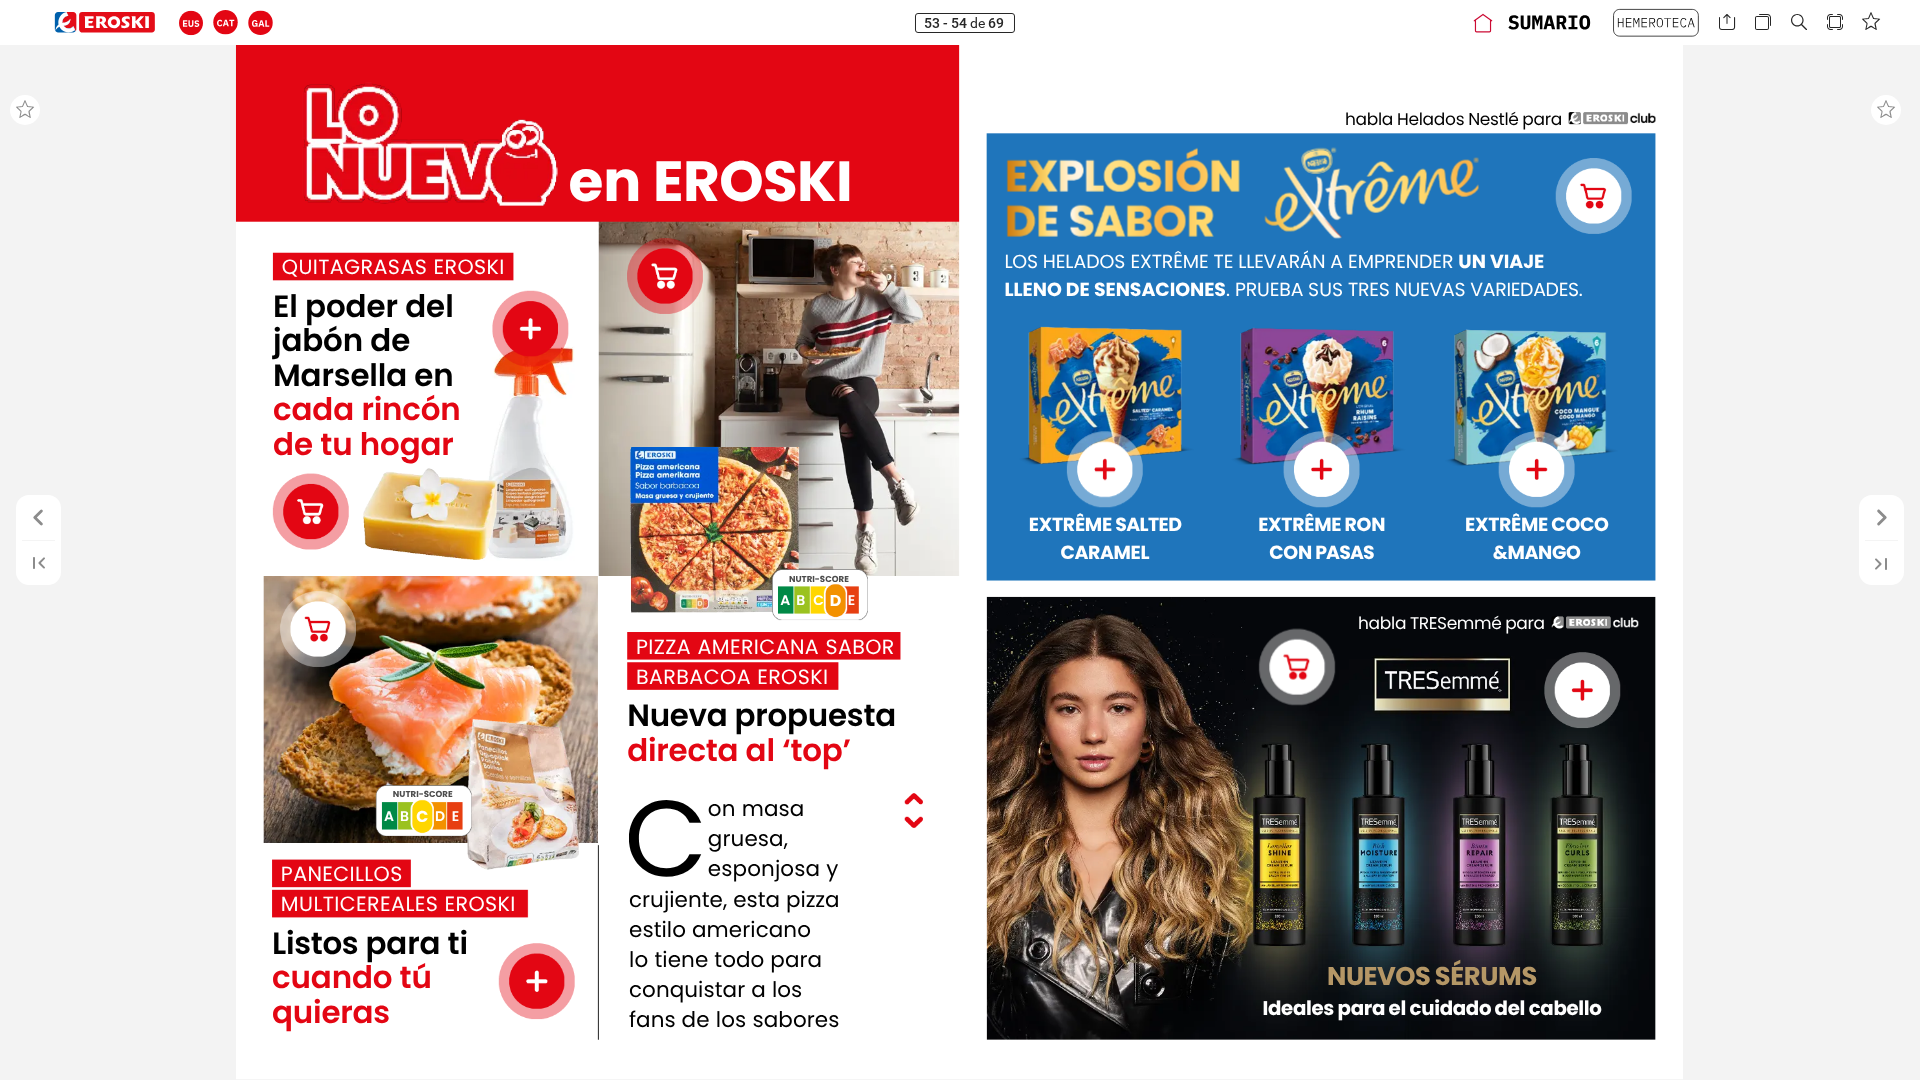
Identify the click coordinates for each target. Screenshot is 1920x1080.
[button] (191, 22)
